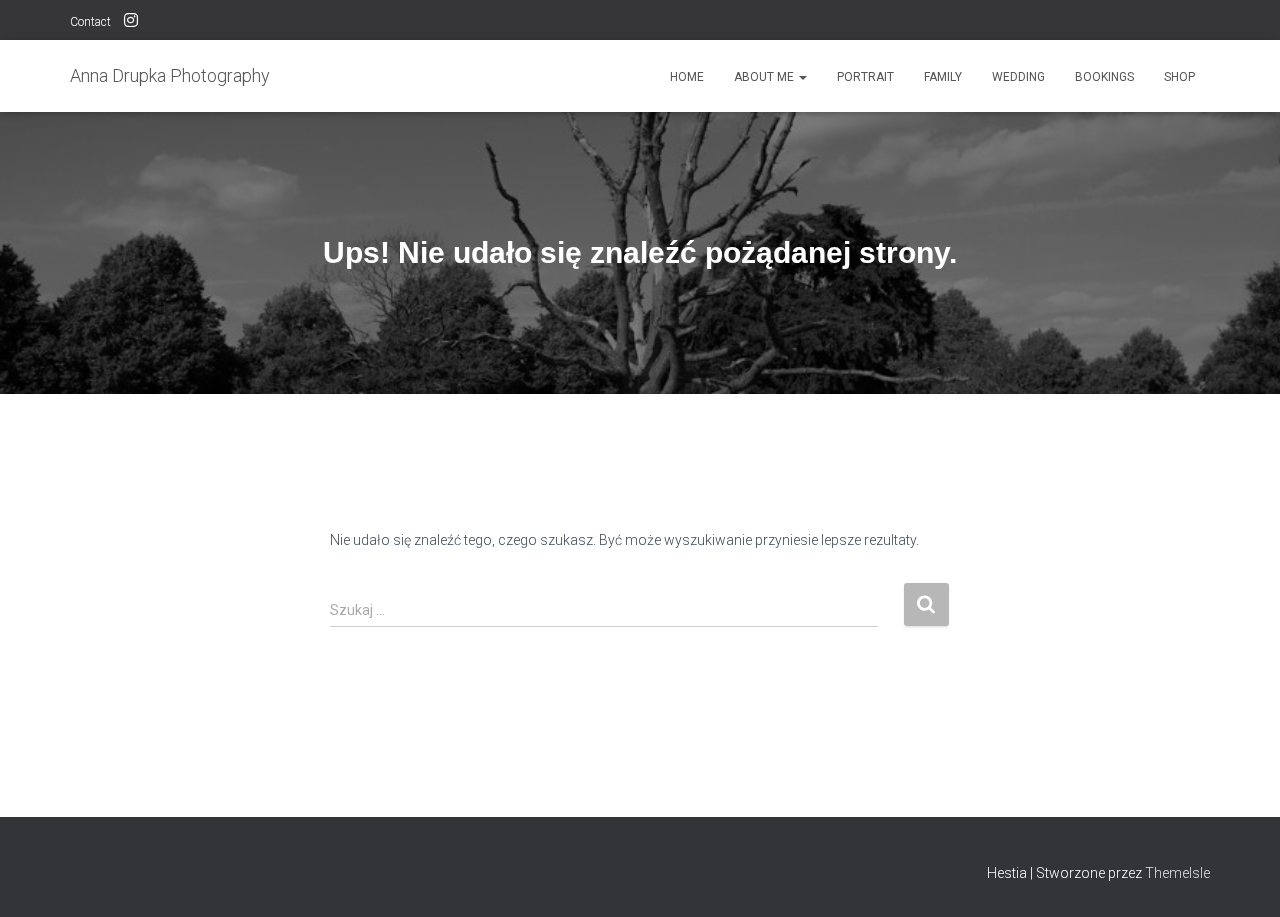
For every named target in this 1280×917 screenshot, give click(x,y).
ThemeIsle (1177, 873)
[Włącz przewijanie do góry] (1240, 877)
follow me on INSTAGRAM (131, 23)
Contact (90, 22)
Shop (1179, 77)
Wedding (1018, 77)
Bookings (1104, 77)
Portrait (865, 77)
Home (687, 77)
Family (943, 77)
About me (765, 77)
